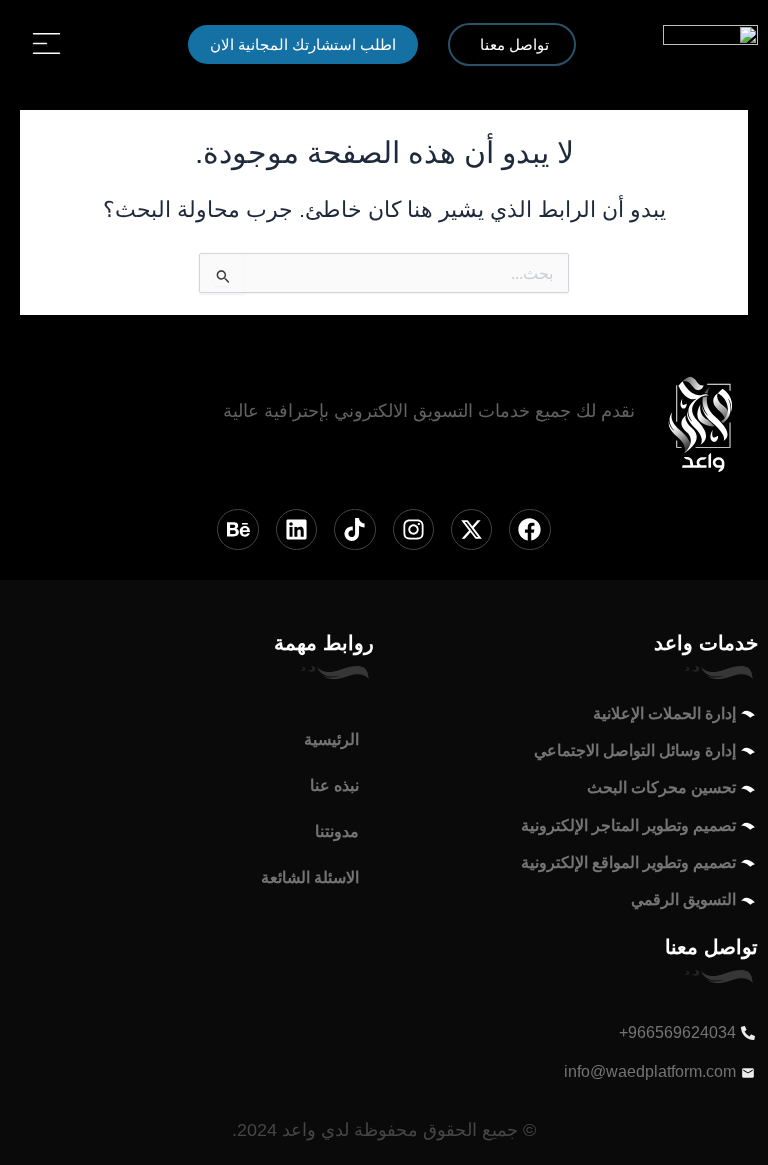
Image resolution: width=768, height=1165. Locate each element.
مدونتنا (337, 831)
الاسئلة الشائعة (310, 877)
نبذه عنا (334, 785)
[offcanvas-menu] (46, 44)
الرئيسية (331, 739)
